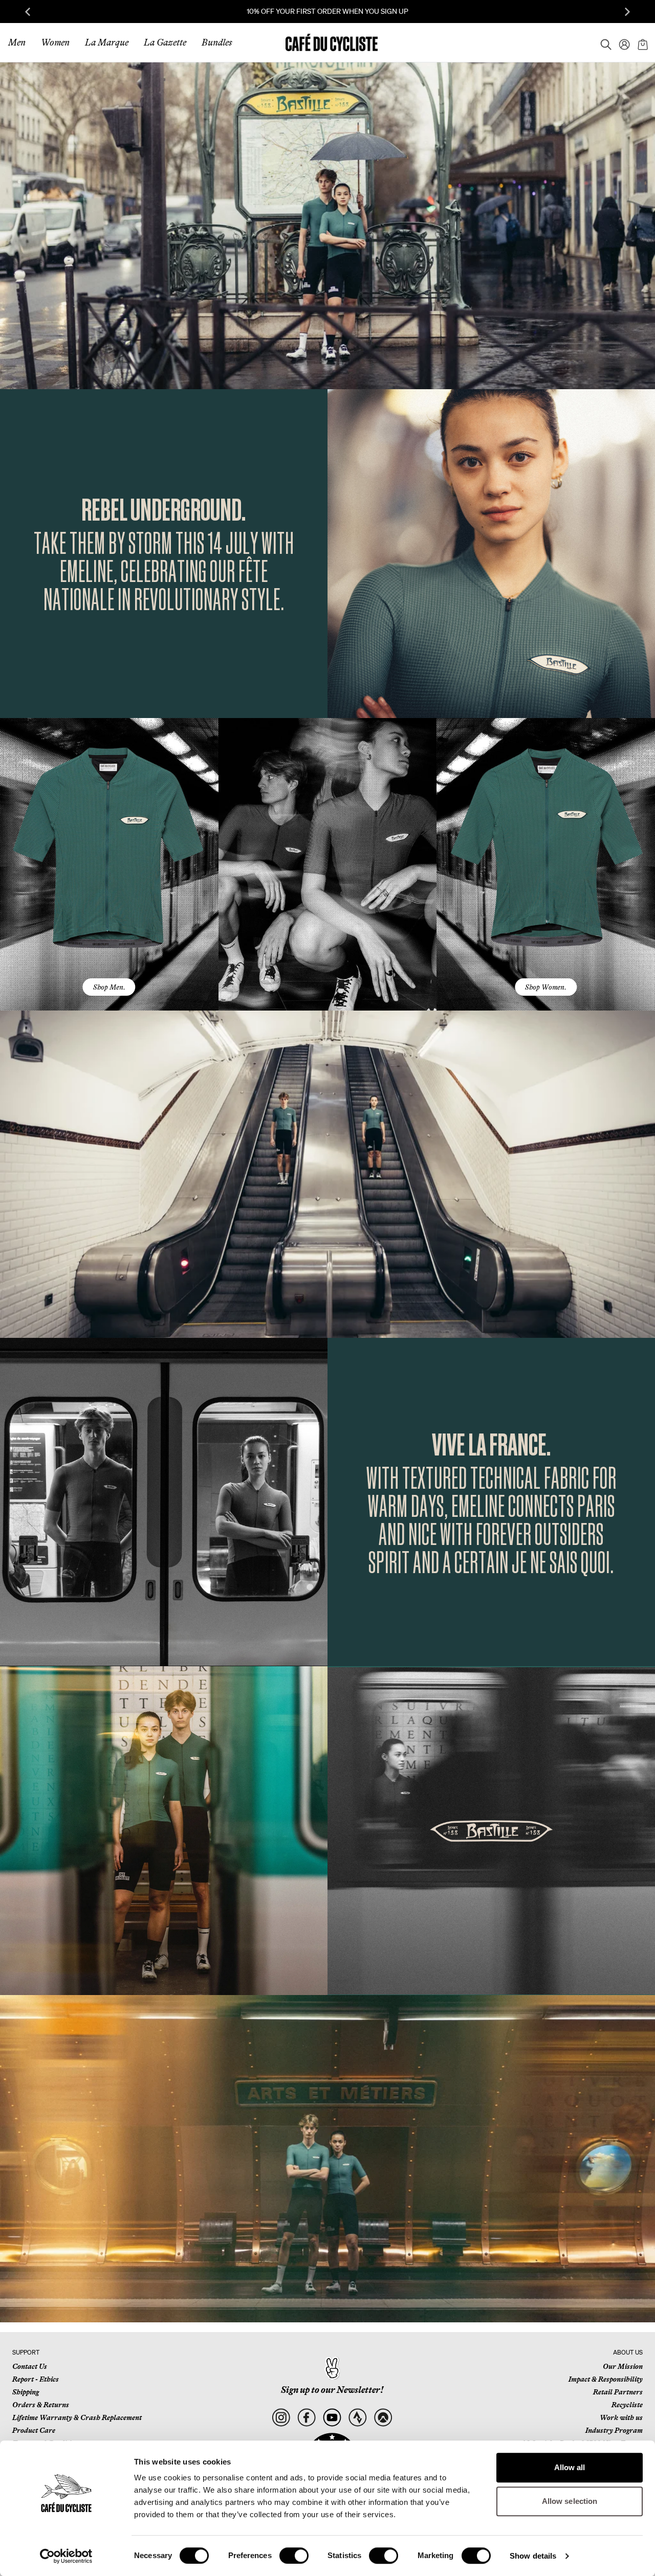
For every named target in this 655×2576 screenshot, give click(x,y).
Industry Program (614, 2430)
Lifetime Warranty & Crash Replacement (77, 2417)
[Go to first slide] (627, 12)
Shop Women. (546, 987)
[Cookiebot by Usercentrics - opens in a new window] (66, 2556)
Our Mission (623, 2366)
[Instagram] (281, 2418)
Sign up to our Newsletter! (332, 2390)
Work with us (621, 2417)
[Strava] (357, 2418)
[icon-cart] (642, 42)
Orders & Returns (41, 2405)
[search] (603, 42)
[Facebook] (306, 2418)
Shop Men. (109, 987)
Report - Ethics (36, 2379)
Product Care (34, 2430)
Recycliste (627, 2405)
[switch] (294, 2556)
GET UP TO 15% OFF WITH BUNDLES (328, 11)
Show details (533, 2556)
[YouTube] (332, 2418)
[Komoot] (383, 2418)
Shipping (26, 2392)
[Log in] (621, 42)
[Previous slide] (28, 12)
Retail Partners (618, 2392)
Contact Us (30, 2366)
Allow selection (570, 2501)
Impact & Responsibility (606, 2379)
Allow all (570, 2467)
